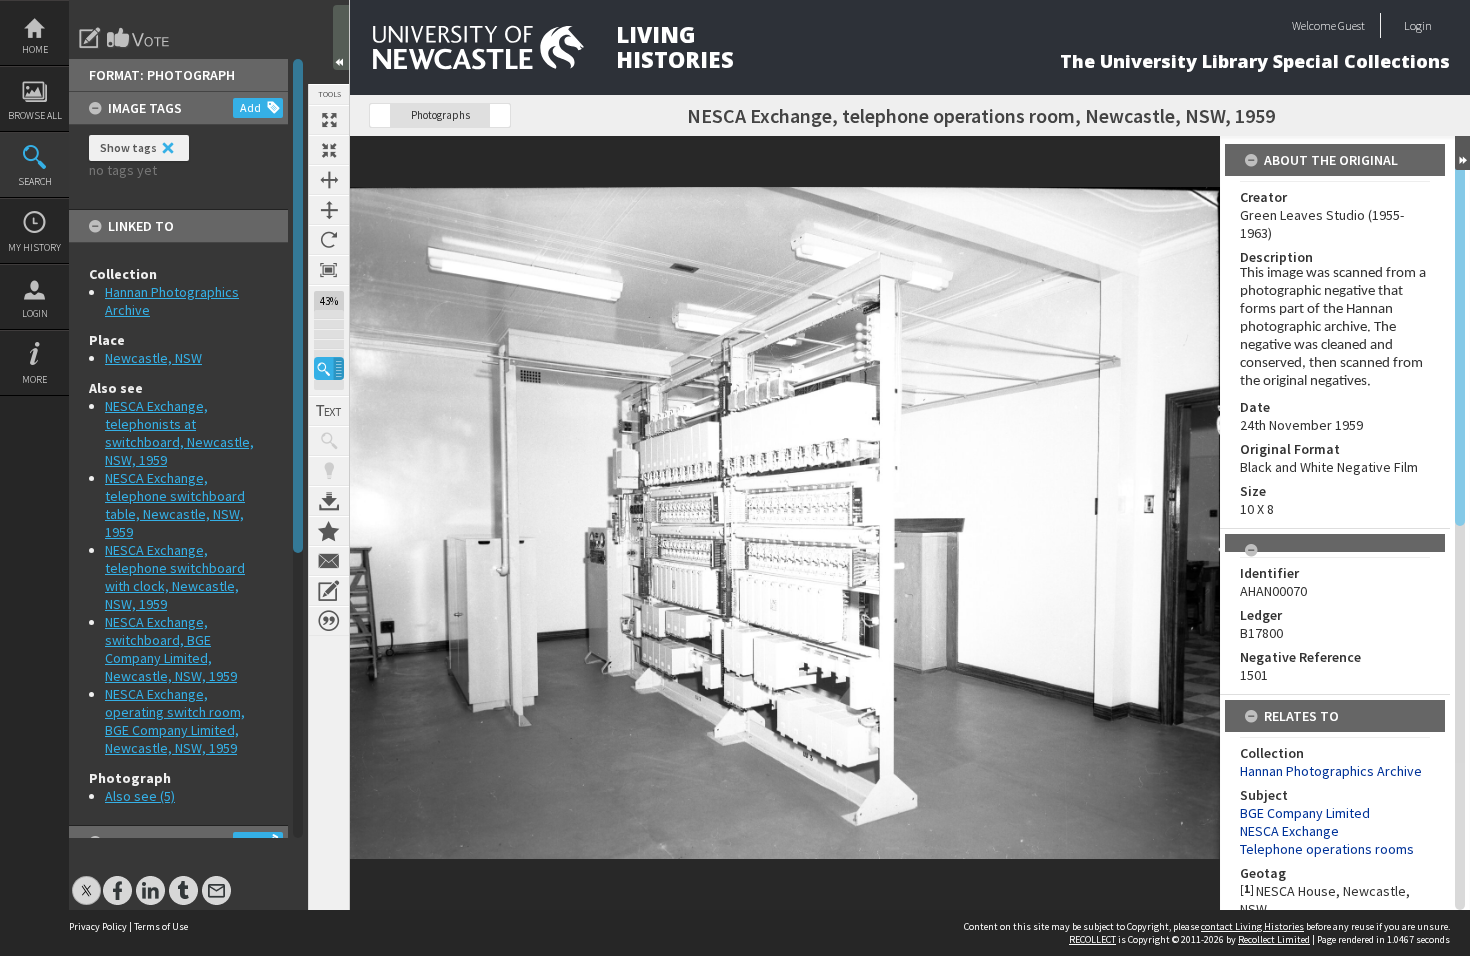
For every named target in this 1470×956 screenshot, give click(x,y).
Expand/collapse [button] (1462, 153)
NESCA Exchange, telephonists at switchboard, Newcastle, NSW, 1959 (179, 433)
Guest (1351, 25)
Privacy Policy (98, 926)
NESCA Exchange (1289, 831)
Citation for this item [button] (329, 621)
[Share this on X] (86, 880)
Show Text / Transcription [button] (329, 411)
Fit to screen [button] (329, 150)
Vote (139, 38)
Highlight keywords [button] (329, 471)
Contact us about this (329, 561)
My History (34, 247)
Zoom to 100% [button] (329, 270)
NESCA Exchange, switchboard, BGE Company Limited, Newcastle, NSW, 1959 (171, 649)
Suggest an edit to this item (90, 38)
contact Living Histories (1252, 926)
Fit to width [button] (329, 180)
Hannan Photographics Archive (1331, 771)
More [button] (34, 379)
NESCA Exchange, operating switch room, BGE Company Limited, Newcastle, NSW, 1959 (175, 721)
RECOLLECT (1092, 939)
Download (329, 501)
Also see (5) (140, 796)
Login (35, 313)
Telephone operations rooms (1327, 849)
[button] (329, 368)
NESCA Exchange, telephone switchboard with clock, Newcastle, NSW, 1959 (175, 577)
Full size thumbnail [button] (329, 120)
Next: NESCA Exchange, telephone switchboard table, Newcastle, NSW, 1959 (500, 115)
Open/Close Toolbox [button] (341, 37)
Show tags (128, 147)
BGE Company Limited (1305, 813)
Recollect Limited (1274, 939)
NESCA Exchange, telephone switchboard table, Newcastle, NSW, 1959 (175, 505)
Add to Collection (329, 531)
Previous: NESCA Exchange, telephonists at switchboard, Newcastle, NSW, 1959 (380, 115)
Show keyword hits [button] (329, 441)
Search (35, 181)
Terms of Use (161, 926)
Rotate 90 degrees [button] (329, 240)
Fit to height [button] (329, 210)
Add (250, 107)
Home (35, 49)
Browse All (35, 115)
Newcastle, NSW (153, 358)
